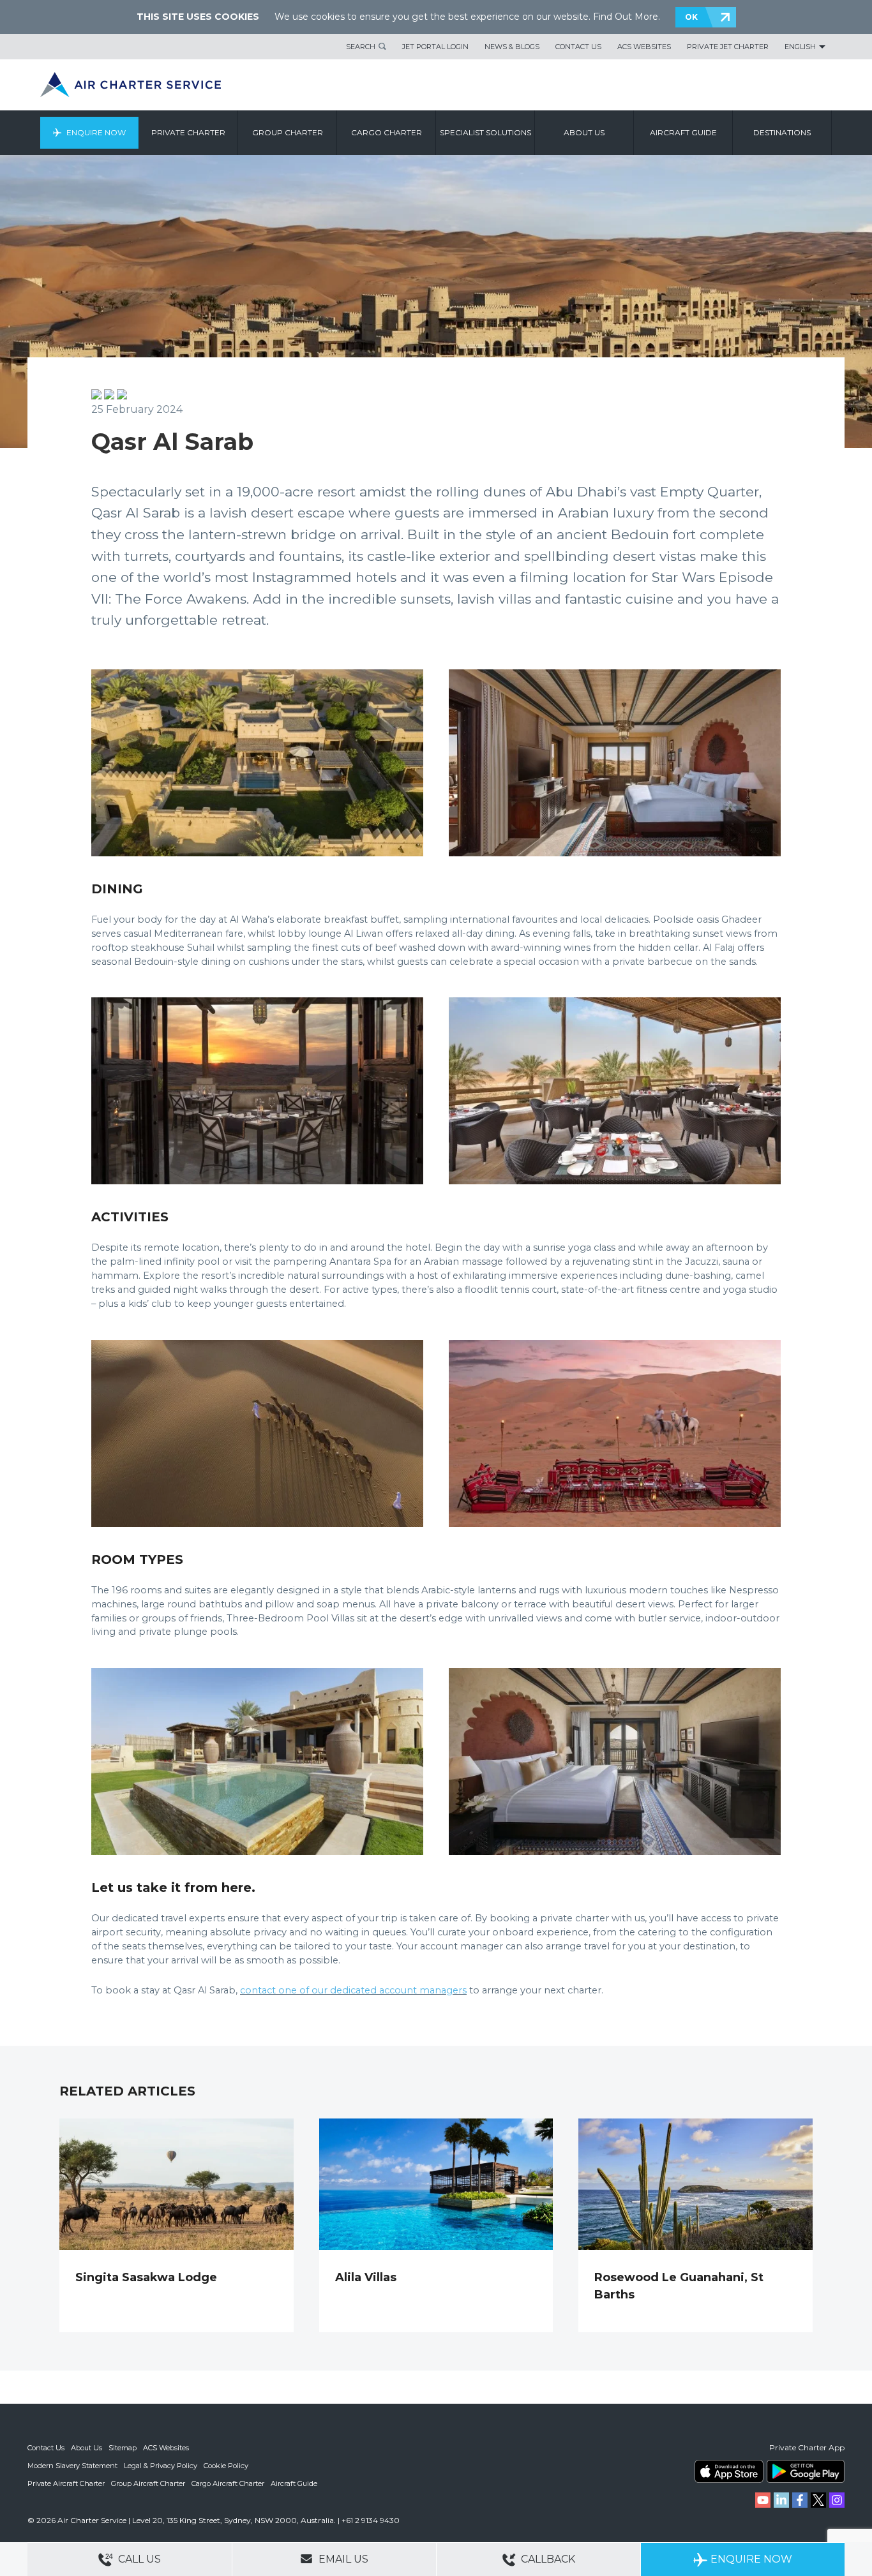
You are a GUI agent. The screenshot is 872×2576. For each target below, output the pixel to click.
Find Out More (626, 17)
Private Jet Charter (728, 47)
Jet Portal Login (435, 47)
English (800, 47)
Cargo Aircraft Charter (228, 2483)
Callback (547, 2559)
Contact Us (578, 47)
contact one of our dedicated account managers (353, 1990)
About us (584, 132)
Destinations (782, 132)
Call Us (138, 2559)
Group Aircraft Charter (148, 2483)
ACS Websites (644, 47)
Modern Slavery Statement (72, 2466)
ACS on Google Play (806, 2471)
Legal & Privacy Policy (161, 2466)
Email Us (342, 2559)
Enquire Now (96, 132)
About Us (86, 2448)
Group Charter (288, 132)
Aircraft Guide (683, 132)
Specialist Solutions (485, 132)
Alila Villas (366, 2277)
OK (691, 17)
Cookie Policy (226, 2466)
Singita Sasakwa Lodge (146, 2277)
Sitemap (123, 2448)
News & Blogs (512, 47)
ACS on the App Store (729, 2471)
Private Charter (188, 132)
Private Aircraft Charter (66, 2483)
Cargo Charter (387, 132)
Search (361, 47)
